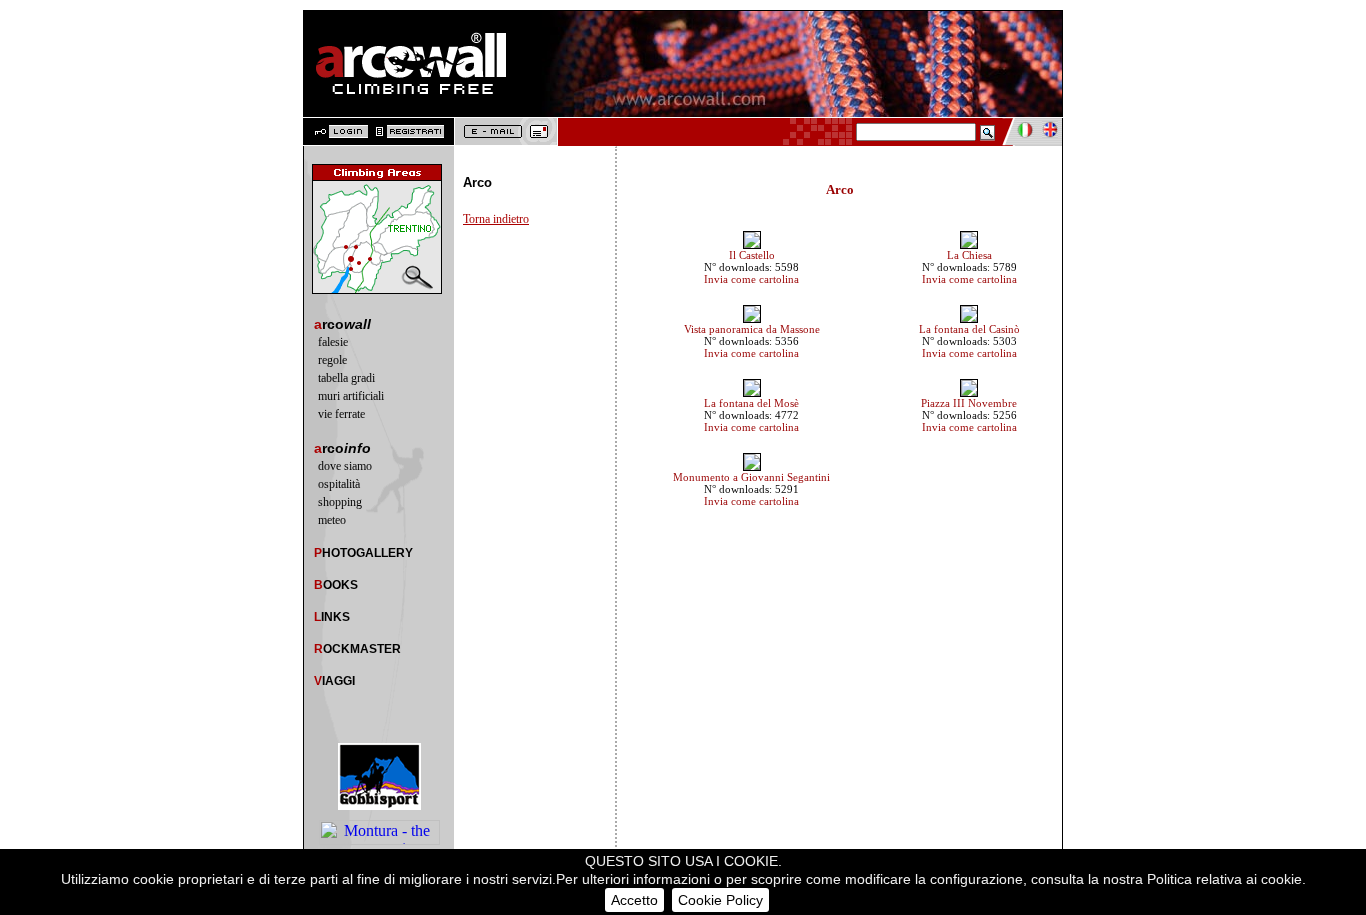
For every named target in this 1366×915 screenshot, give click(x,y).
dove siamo (345, 466)
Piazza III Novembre (969, 403)
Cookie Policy (720, 900)
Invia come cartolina (751, 279)
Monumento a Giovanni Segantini (751, 477)
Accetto (634, 900)
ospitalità (339, 484)
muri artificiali (351, 396)
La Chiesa (969, 255)
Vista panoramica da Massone (752, 329)
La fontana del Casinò (969, 329)
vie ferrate (341, 414)
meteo (332, 520)
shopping (340, 502)
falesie (333, 342)
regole (332, 360)
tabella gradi (346, 378)
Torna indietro (496, 219)
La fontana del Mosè (751, 403)
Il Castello (752, 255)
